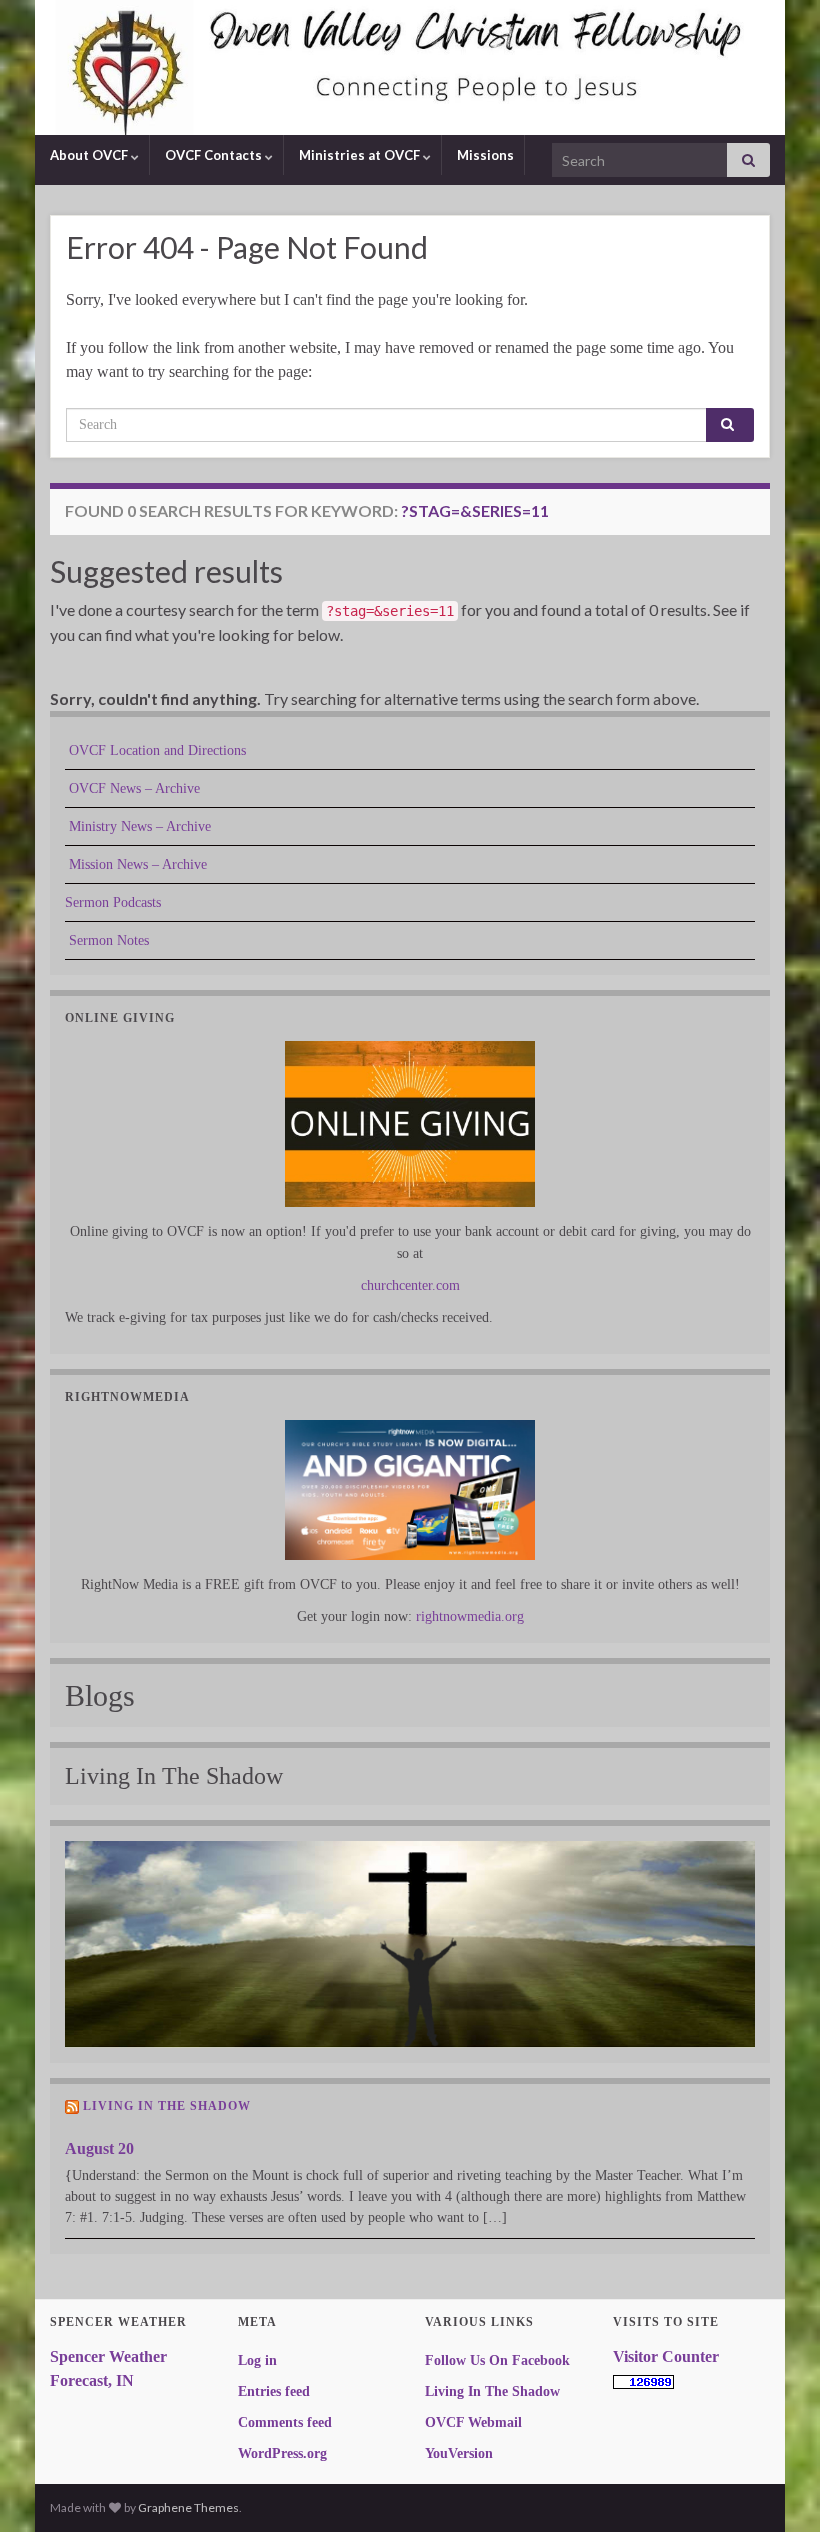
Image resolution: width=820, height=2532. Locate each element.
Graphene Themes (188, 2507)
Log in (257, 2360)
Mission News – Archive (136, 864)
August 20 (99, 2148)
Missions (484, 155)
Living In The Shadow (167, 2106)
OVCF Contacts (213, 155)
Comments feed (285, 2422)
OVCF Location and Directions (155, 750)
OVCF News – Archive (132, 788)
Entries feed (274, 2391)
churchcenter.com (410, 1285)
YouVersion (459, 2453)
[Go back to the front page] (410, 67)
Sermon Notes (107, 940)
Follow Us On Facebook (497, 2360)
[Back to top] (775, 2487)
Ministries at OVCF (359, 155)
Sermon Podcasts (113, 902)
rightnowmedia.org (470, 1616)
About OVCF (89, 155)
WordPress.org (282, 2453)
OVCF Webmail (473, 2422)
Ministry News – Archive (138, 826)
